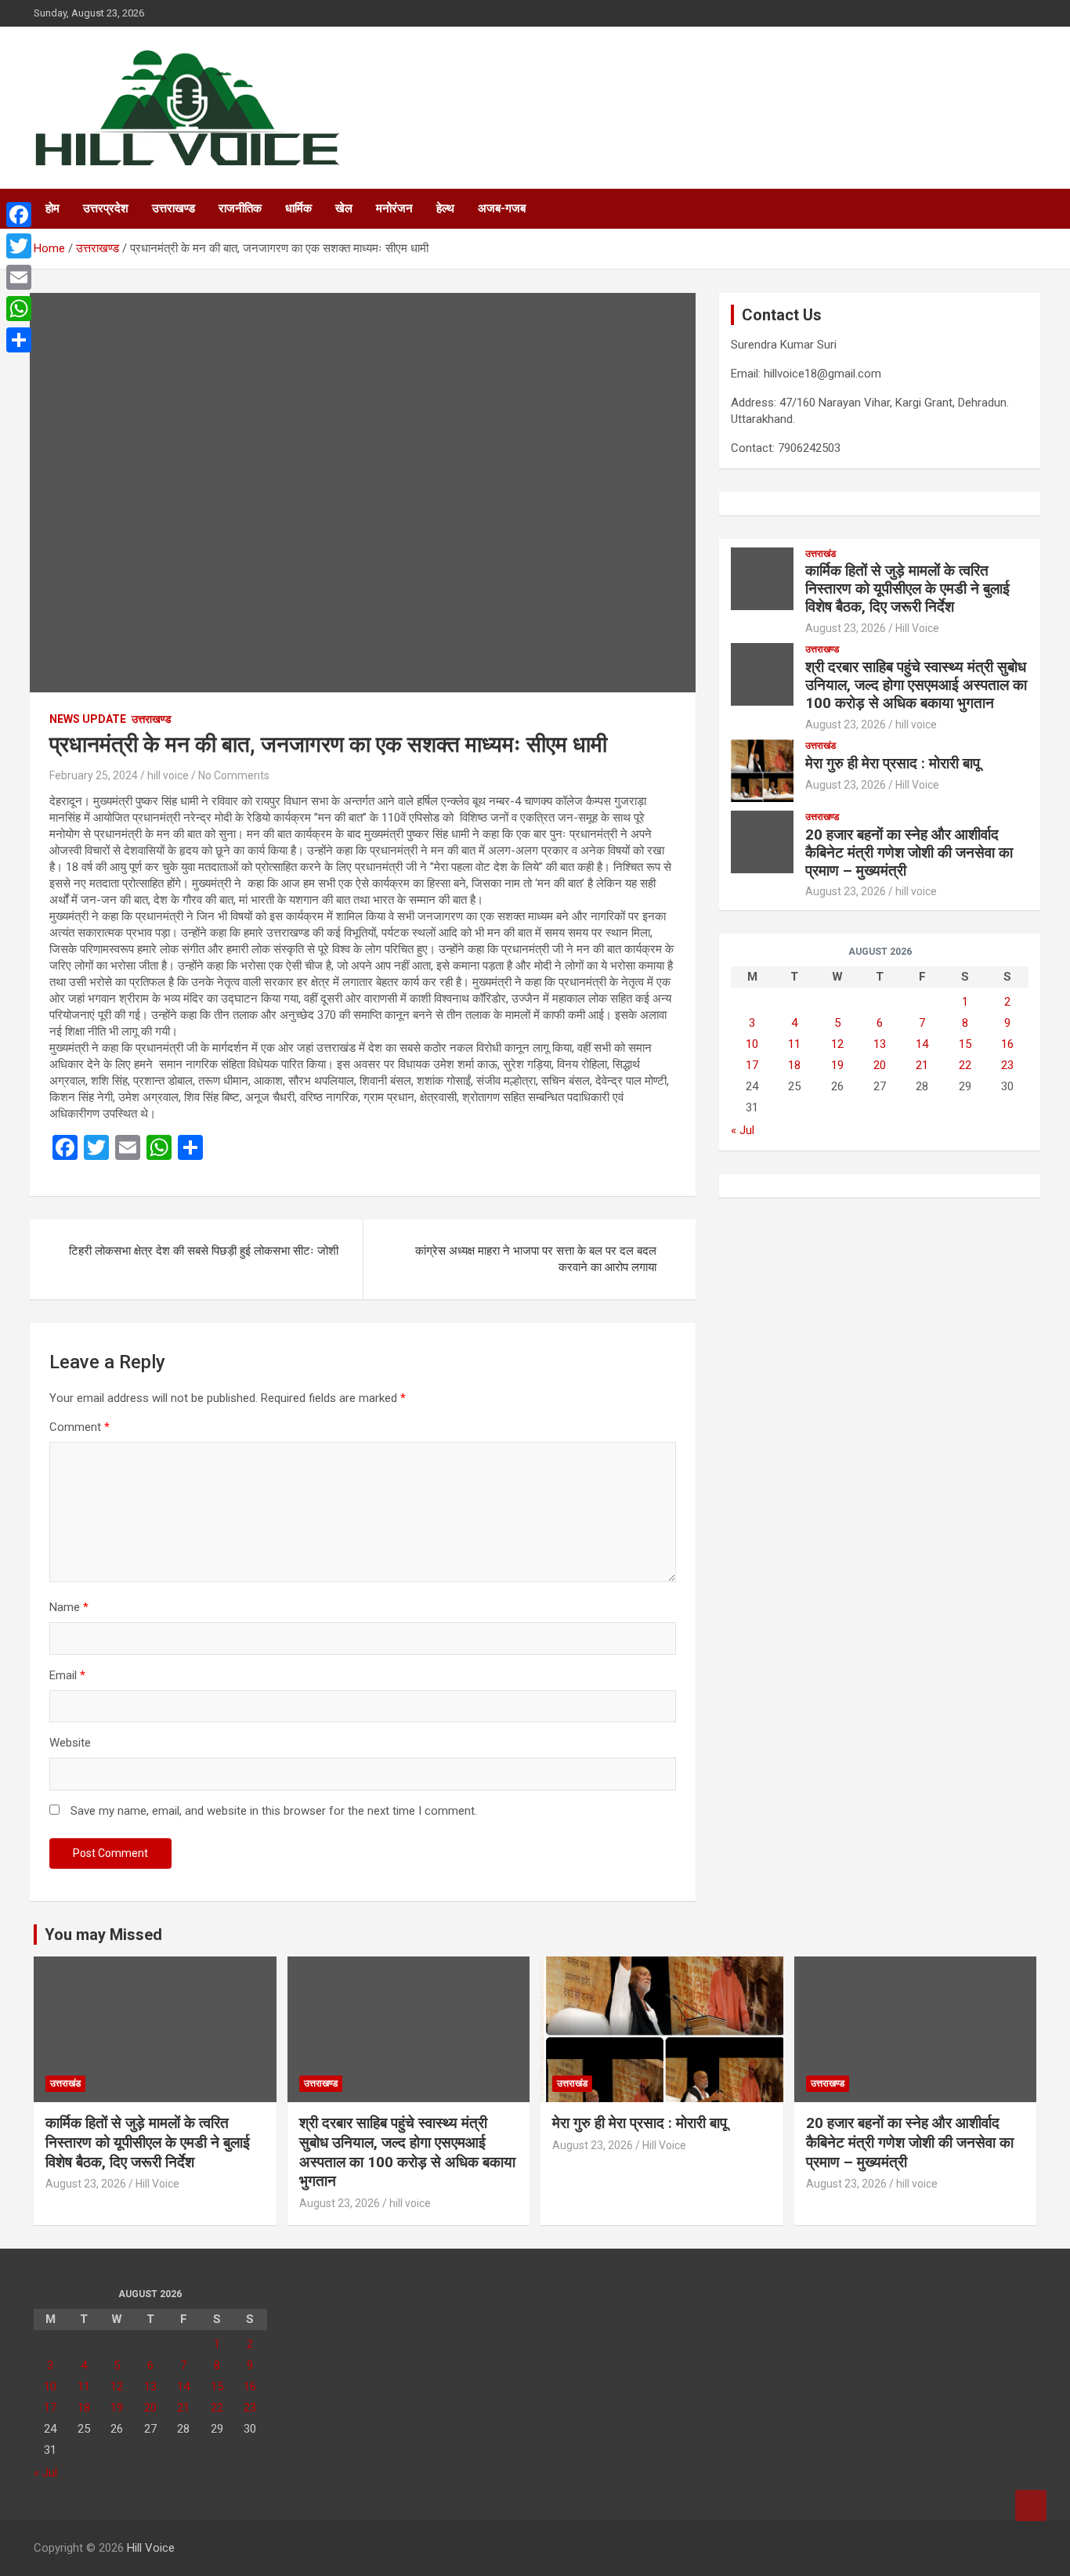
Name (69, 1607)
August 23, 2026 (846, 628)
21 (922, 1065)
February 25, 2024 (94, 775)
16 (1007, 1044)
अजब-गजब (502, 208)
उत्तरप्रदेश (106, 208)
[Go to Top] (1031, 2506)
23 (1007, 1065)
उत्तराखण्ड (174, 208)
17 (752, 1065)
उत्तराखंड (821, 554)
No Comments (234, 775)
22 (965, 1065)
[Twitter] (19, 246)
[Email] (19, 277)
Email (67, 1675)
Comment (80, 1427)
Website (70, 1743)
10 (752, 1044)
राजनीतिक (240, 208)
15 (965, 1044)
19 (837, 1065)
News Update (88, 719)
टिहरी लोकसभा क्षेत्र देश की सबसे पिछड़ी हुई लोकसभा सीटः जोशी (204, 1251)
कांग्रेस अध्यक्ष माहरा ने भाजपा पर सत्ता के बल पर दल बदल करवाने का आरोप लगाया (536, 1259)
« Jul (743, 1130)
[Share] (19, 340)
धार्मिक (298, 208)
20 (880, 1065)
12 (837, 1044)
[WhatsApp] (19, 309)
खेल (344, 208)
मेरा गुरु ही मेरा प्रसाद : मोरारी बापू (893, 763)
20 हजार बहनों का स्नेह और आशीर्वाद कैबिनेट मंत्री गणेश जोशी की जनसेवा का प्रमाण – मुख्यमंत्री (909, 853)
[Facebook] (19, 215)
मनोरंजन (394, 208)
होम (52, 208)
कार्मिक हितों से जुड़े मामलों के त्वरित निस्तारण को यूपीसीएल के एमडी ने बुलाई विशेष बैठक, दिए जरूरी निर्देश (907, 589)
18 (794, 1065)
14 (922, 1044)
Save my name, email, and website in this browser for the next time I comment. (274, 1811)
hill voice (168, 775)
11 (794, 1044)
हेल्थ (445, 208)
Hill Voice (917, 628)
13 (880, 1044)
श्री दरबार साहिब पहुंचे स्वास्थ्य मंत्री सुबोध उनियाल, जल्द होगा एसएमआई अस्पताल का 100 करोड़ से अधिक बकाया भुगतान (916, 685)
